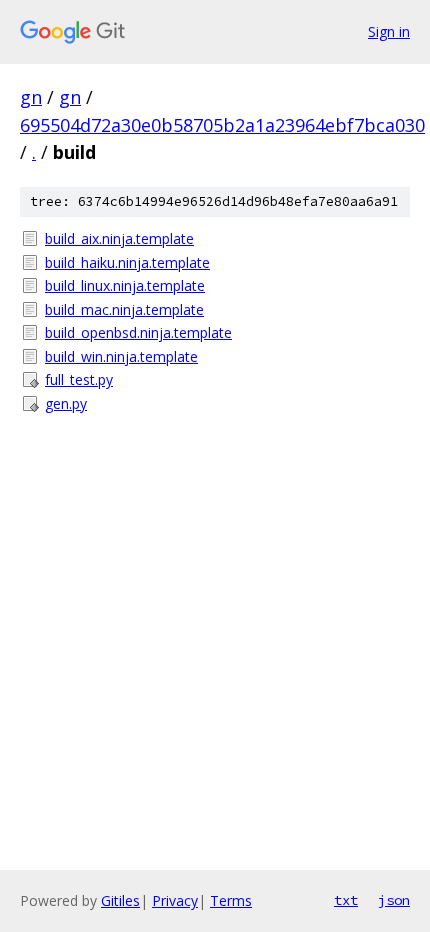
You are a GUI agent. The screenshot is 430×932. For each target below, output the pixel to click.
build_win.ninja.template (121, 356)
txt (346, 900)
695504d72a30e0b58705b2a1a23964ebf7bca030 (222, 125)
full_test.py (79, 379)
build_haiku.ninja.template (127, 262)
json (394, 900)
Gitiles (120, 900)
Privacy (175, 900)
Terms (231, 900)
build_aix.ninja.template (119, 238)
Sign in (389, 31)
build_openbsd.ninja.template (138, 332)
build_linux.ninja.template (125, 285)
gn (31, 97)
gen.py (66, 403)
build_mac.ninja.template (124, 309)
